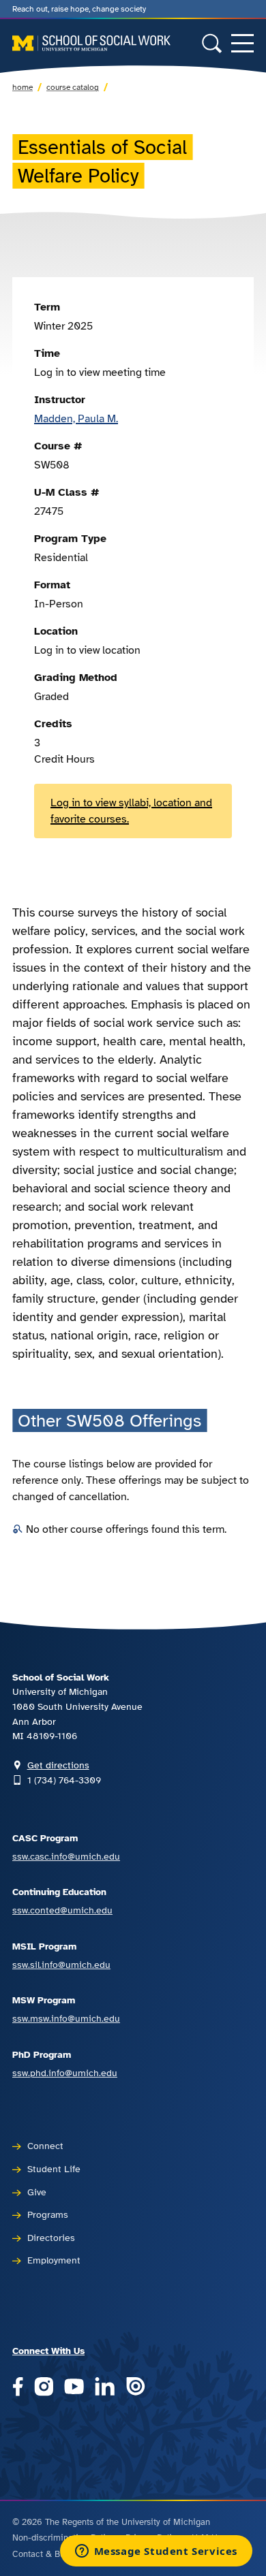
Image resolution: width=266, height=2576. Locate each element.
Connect (45, 2146)
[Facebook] (18, 2388)
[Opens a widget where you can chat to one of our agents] (156, 2552)
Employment (54, 2260)
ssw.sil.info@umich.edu (61, 1965)
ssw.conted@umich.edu (62, 1910)
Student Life (54, 2169)
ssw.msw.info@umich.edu (66, 2018)
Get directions (58, 1765)
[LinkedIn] (105, 2388)
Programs (48, 2214)
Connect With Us (48, 2351)
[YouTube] (74, 2388)
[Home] (91, 43)
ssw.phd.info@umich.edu (65, 2073)
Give (37, 2192)
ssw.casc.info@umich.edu (66, 1856)
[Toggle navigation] (242, 43)
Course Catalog (73, 87)
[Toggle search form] (212, 43)
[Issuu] (135, 2388)
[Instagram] (44, 2388)
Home (23, 87)
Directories (51, 2238)
